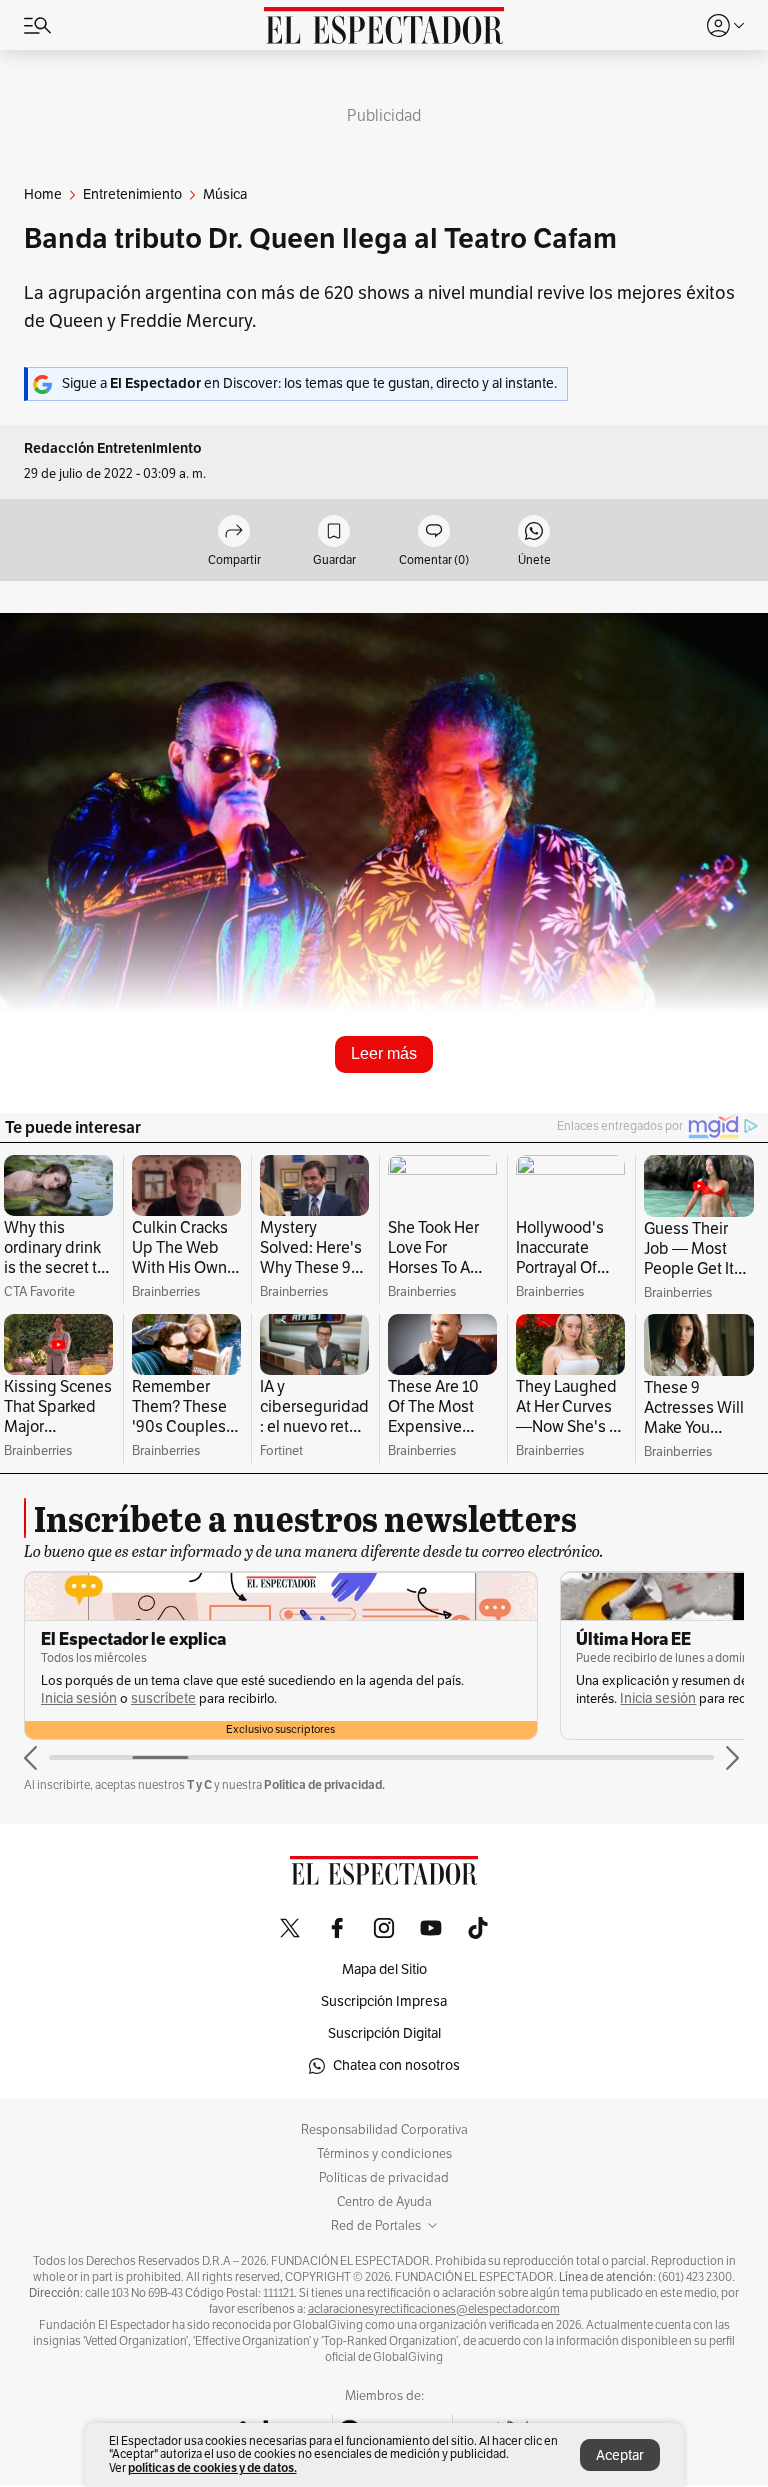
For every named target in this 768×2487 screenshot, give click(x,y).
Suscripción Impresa (384, 2001)
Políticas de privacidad (384, 2178)
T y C (199, 1784)
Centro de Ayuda (384, 2202)
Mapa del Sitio (384, 1969)
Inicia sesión (79, 1698)
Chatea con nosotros (396, 2065)
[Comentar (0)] (434, 532)
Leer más (384, 1053)
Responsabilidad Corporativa (384, 2130)
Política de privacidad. (324, 1784)
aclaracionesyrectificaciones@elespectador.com (434, 2309)
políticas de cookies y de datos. (212, 2467)
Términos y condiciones (384, 2154)
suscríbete (163, 1698)
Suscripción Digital (384, 2033)
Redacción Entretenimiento (113, 448)
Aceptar (620, 2455)
